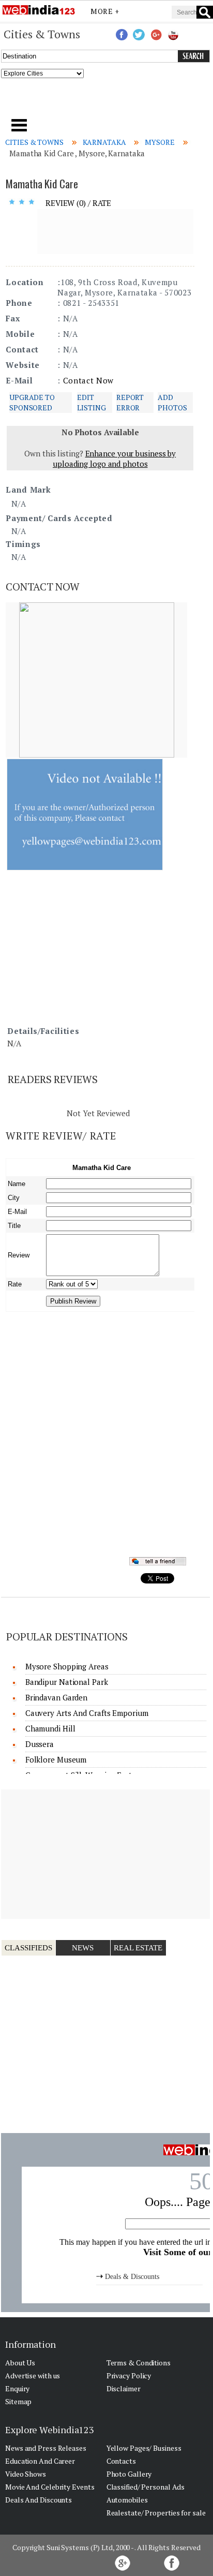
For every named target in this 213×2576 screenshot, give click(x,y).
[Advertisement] (107, 101)
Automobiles (127, 2500)
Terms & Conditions (139, 2363)
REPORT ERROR (130, 402)
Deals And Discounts (39, 2500)
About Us (20, 2363)
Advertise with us (33, 2375)
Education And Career (40, 2461)
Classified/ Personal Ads (146, 2487)
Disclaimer (124, 2388)
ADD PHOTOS (172, 402)
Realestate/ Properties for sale (156, 2513)
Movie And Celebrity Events (50, 2487)
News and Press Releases (46, 2448)
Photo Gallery (129, 2474)
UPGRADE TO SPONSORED (32, 402)
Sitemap (18, 2401)
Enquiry (17, 2388)
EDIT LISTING (91, 402)
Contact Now (88, 380)
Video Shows (26, 2474)
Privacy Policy (129, 2375)
